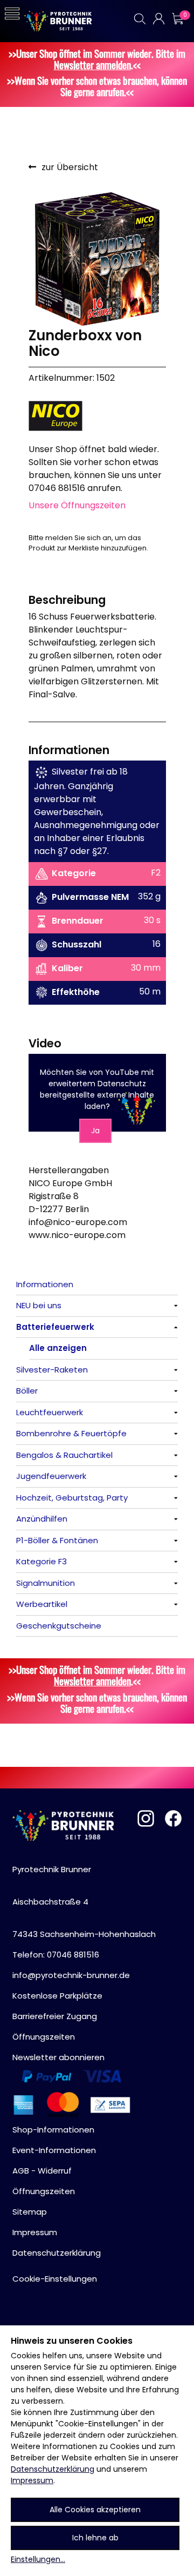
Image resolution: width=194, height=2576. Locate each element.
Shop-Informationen (53, 2130)
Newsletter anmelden (92, 65)
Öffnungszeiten (44, 2037)
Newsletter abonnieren (58, 2057)
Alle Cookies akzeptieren (95, 2510)
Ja (95, 1131)
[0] (177, 19)
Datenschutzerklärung (53, 2469)
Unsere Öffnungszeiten (77, 505)
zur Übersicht (70, 167)
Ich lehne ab (95, 2538)
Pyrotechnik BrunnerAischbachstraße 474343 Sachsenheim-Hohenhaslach (84, 1902)
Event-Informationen (54, 2150)
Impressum (32, 2480)
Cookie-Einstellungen (55, 2279)
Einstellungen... (38, 2559)
